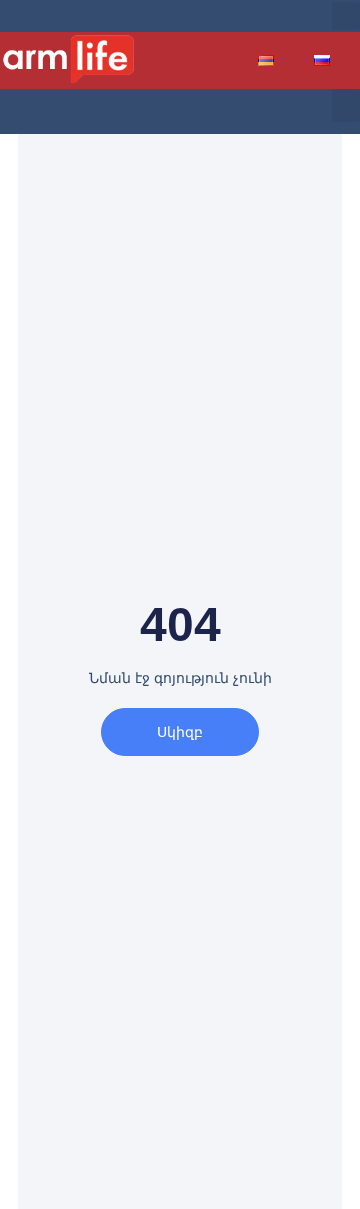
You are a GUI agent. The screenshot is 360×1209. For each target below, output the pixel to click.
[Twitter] (240, 16)
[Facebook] (208, 16)
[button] (346, 16)
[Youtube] (272, 16)
